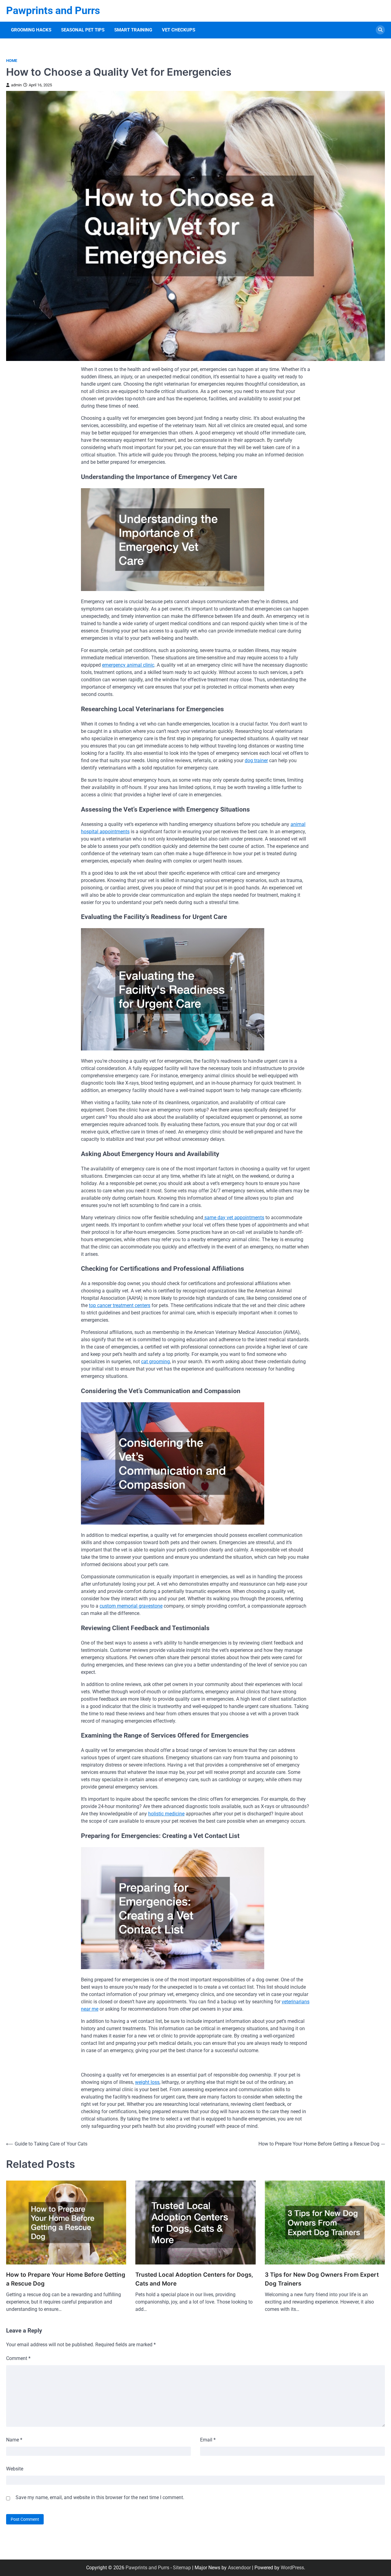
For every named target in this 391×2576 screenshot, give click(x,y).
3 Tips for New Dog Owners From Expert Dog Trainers (322, 2279)
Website (15, 2469)
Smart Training (133, 30)
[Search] (380, 30)
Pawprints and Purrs (53, 11)
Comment (18, 2358)
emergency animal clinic (128, 665)
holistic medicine (166, 1814)
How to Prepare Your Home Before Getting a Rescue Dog (66, 2279)
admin (16, 85)
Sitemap (182, 2568)
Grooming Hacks (31, 30)
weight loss (147, 2082)
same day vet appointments (234, 1218)
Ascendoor (239, 2568)
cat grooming (155, 1362)
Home (12, 61)
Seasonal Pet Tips (83, 30)
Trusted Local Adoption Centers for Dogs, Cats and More (194, 2279)
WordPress (292, 2568)
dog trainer (256, 760)
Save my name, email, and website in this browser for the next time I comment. (100, 2497)
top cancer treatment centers (120, 1305)
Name (14, 2440)
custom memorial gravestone (131, 1606)
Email (208, 2440)
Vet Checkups (179, 30)
